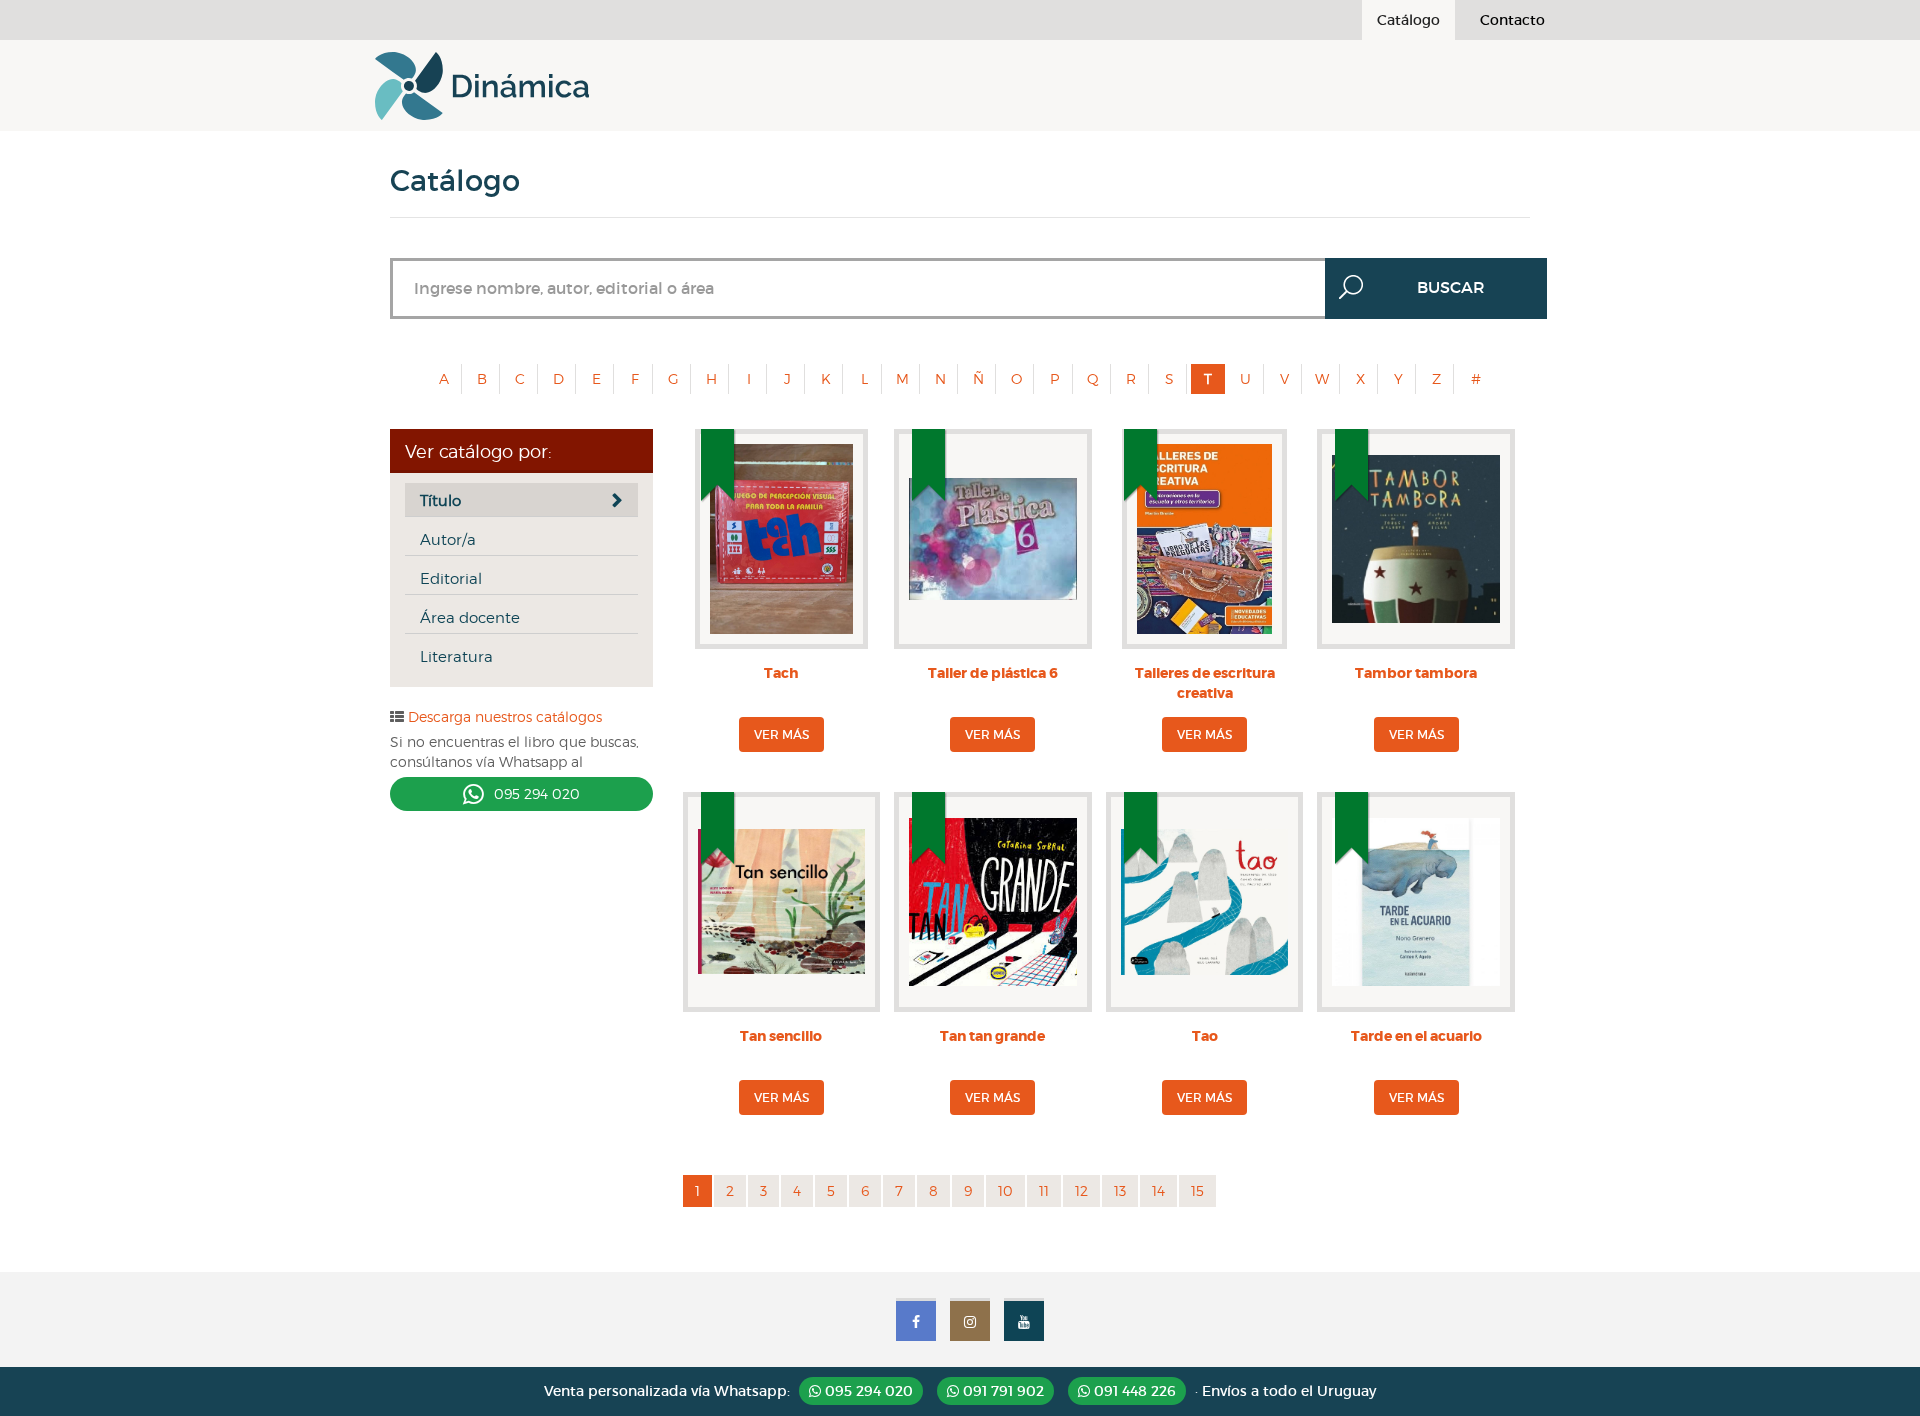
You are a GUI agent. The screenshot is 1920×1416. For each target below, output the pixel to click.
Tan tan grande (992, 1036)
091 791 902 (1001, 1391)
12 (1081, 1190)
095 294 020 (537, 793)
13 (1120, 1190)
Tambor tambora (1416, 673)
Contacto (1512, 20)
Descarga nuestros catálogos (503, 716)
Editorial (451, 579)
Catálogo (1408, 20)
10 (1005, 1190)
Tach (781, 673)
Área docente (470, 618)
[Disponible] (781, 628)
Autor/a (448, 540)
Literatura (456, 657)
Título (440, 501)
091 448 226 (1133, 1391)
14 (1158, 1190)
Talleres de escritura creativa (1205, 683)
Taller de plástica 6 (993, 673)
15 (1197, 1190)
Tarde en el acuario (1416, 1036)
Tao (1205, 1036)
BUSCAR (1451, 287)
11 (1044, 1190)
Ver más (781, 734)
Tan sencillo (781, 1036)
